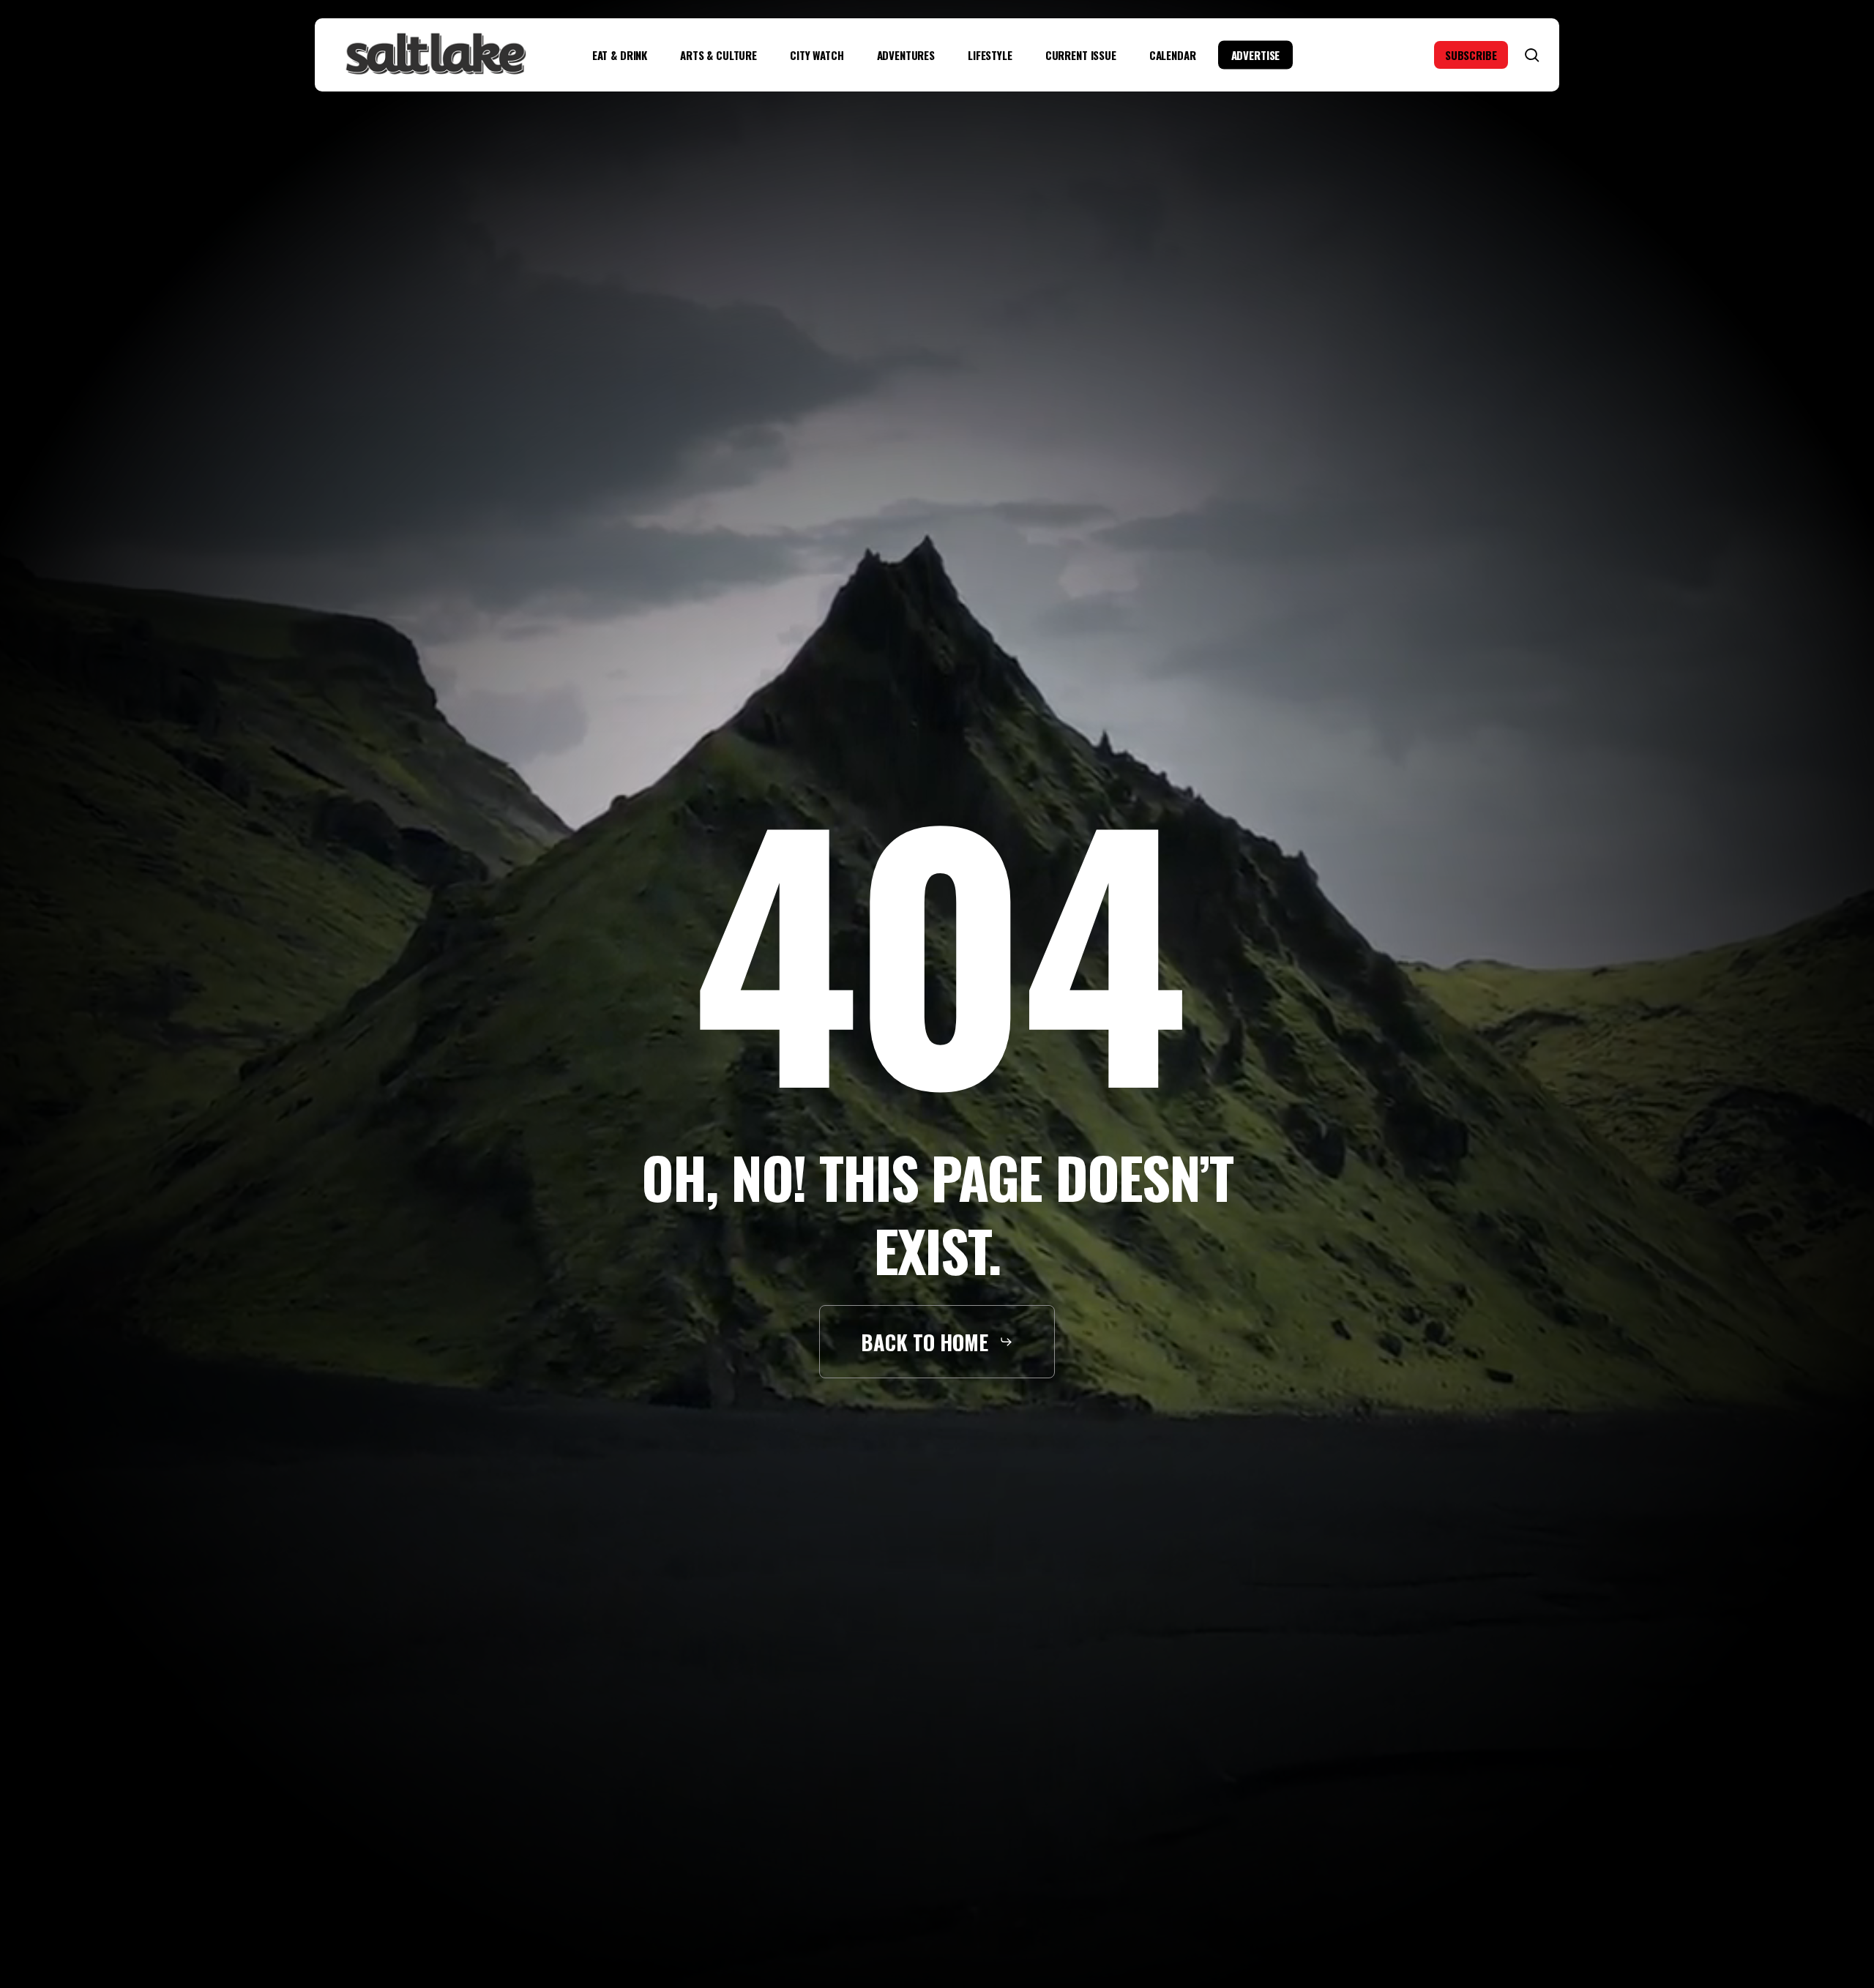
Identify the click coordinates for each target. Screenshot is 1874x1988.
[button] (937, 1342)
